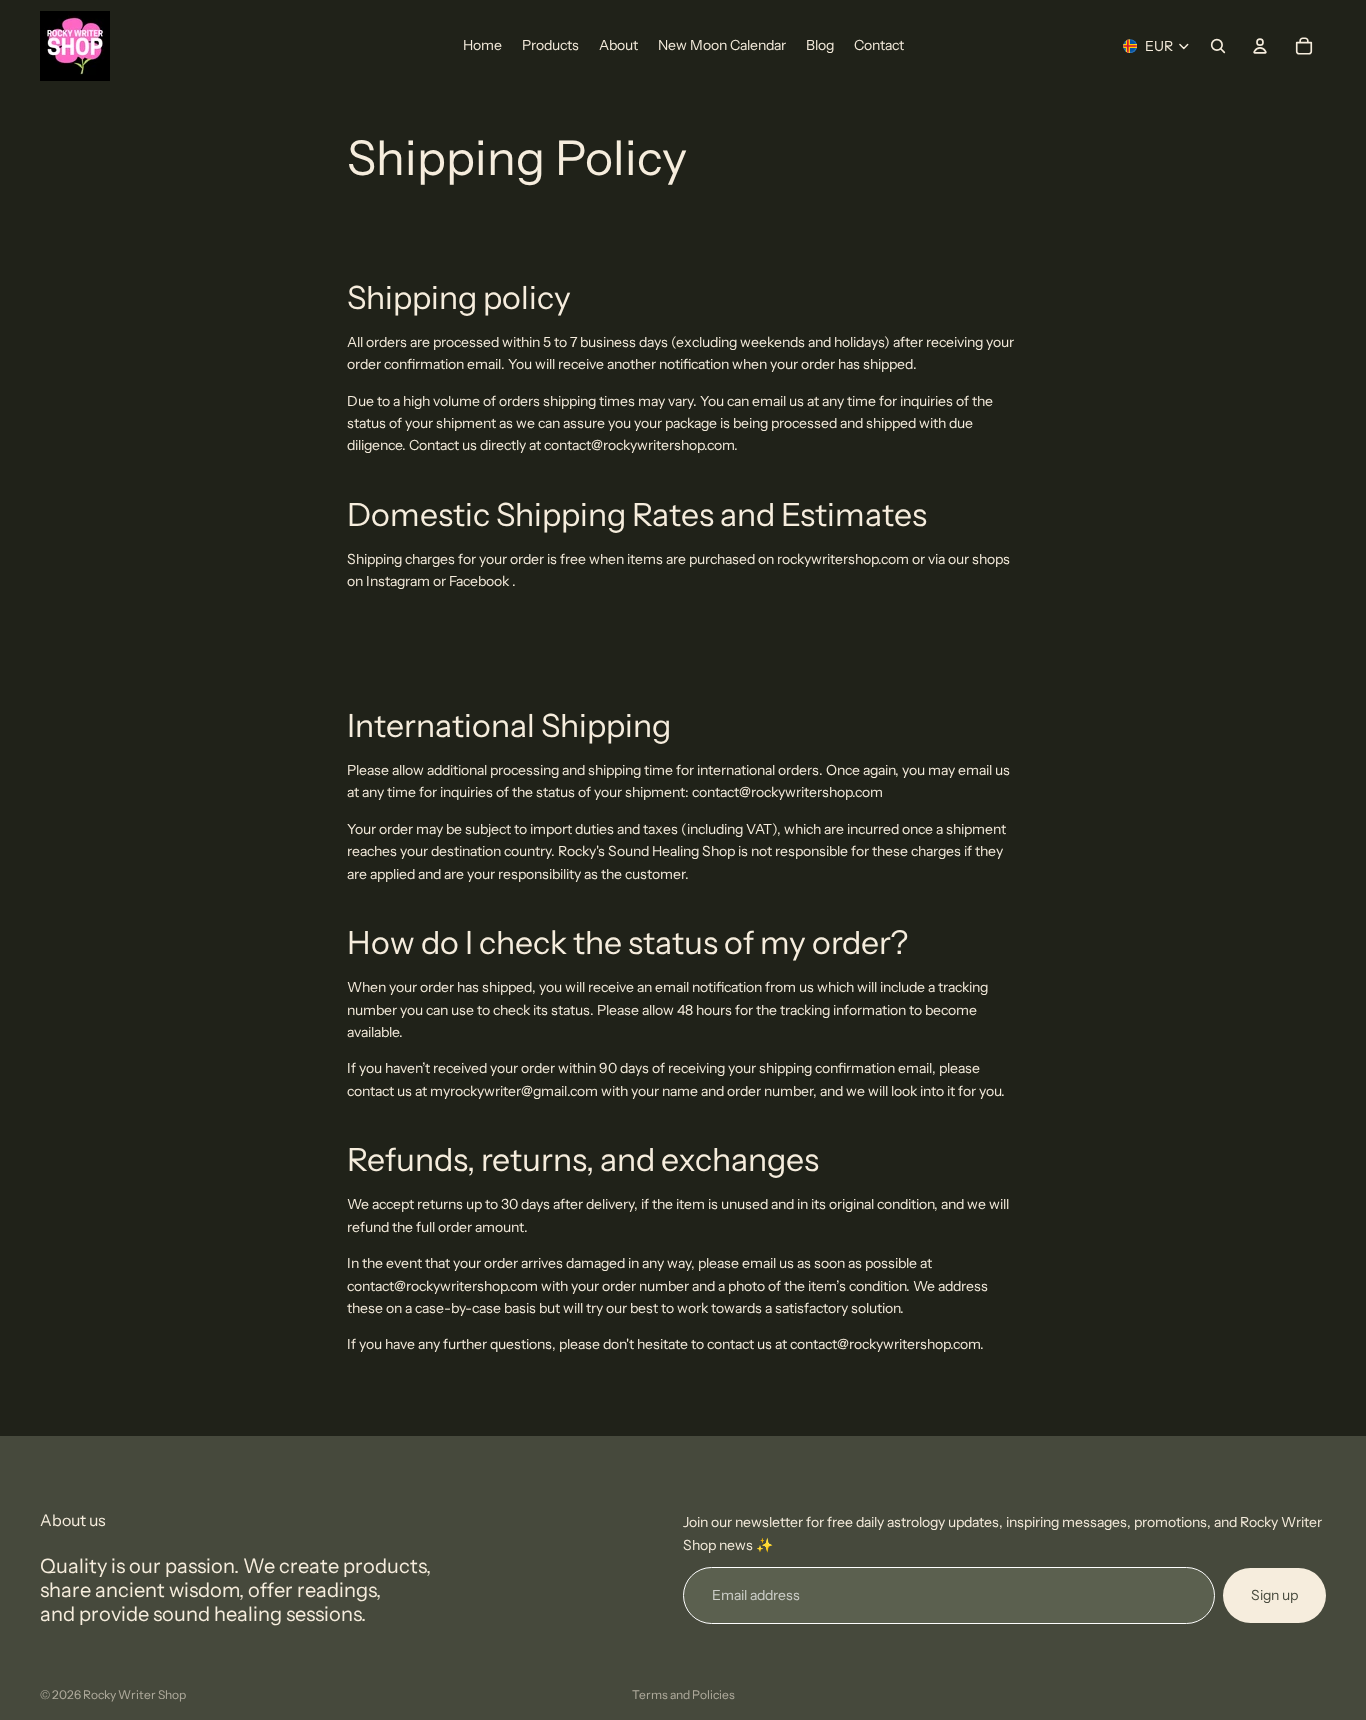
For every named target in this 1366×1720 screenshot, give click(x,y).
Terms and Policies (683, 1694)
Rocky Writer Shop (134, 1694)
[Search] (1218, 46)
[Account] (1260, 46)
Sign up (1274, 1595)
